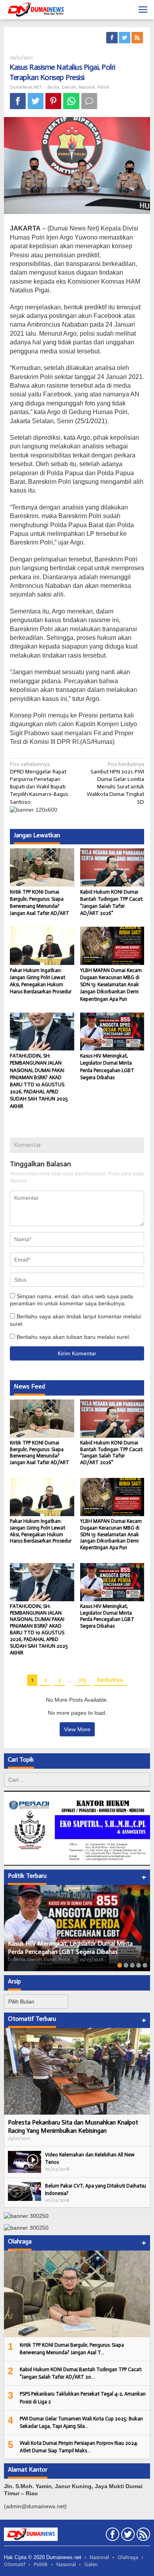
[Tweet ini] (36, 101)
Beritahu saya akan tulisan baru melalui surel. (73, 1337)
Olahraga (128, 2557)
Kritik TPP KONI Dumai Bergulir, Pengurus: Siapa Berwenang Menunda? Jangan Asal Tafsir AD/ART (39, 1453)
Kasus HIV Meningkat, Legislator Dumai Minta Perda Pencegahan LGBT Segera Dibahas (107, 1616)
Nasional (87, 87)
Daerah (69, 87)
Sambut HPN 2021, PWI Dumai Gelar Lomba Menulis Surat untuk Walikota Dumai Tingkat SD (115, 783)
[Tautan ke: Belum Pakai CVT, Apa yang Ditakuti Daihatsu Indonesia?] (24, 2191)
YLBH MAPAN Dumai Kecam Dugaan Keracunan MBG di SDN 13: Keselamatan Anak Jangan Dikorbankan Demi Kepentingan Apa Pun (111, 985)
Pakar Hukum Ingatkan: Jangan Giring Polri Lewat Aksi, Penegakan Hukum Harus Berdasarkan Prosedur (41, 1531)
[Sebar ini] (18, 101)
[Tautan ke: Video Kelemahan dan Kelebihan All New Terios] (24, 2161)
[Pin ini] (53, 101)
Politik (103, 87)
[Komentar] (89, 101)
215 (82, 1680)
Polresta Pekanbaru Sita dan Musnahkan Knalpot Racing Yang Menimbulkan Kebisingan (73, 2126)
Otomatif (15, 2564)
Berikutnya (110, 1680)
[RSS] (138, 38)
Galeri (91, 2564)
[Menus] (143, 10)
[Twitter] (125, 38)
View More (77, 1729)
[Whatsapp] (71, 101)
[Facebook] (113, 38)
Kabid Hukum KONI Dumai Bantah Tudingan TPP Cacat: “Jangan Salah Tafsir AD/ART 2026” (112, 1453)
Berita (53, 87)
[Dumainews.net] (36, 10)
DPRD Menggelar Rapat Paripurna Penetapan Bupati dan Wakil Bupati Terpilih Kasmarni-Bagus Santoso (39, 783)
